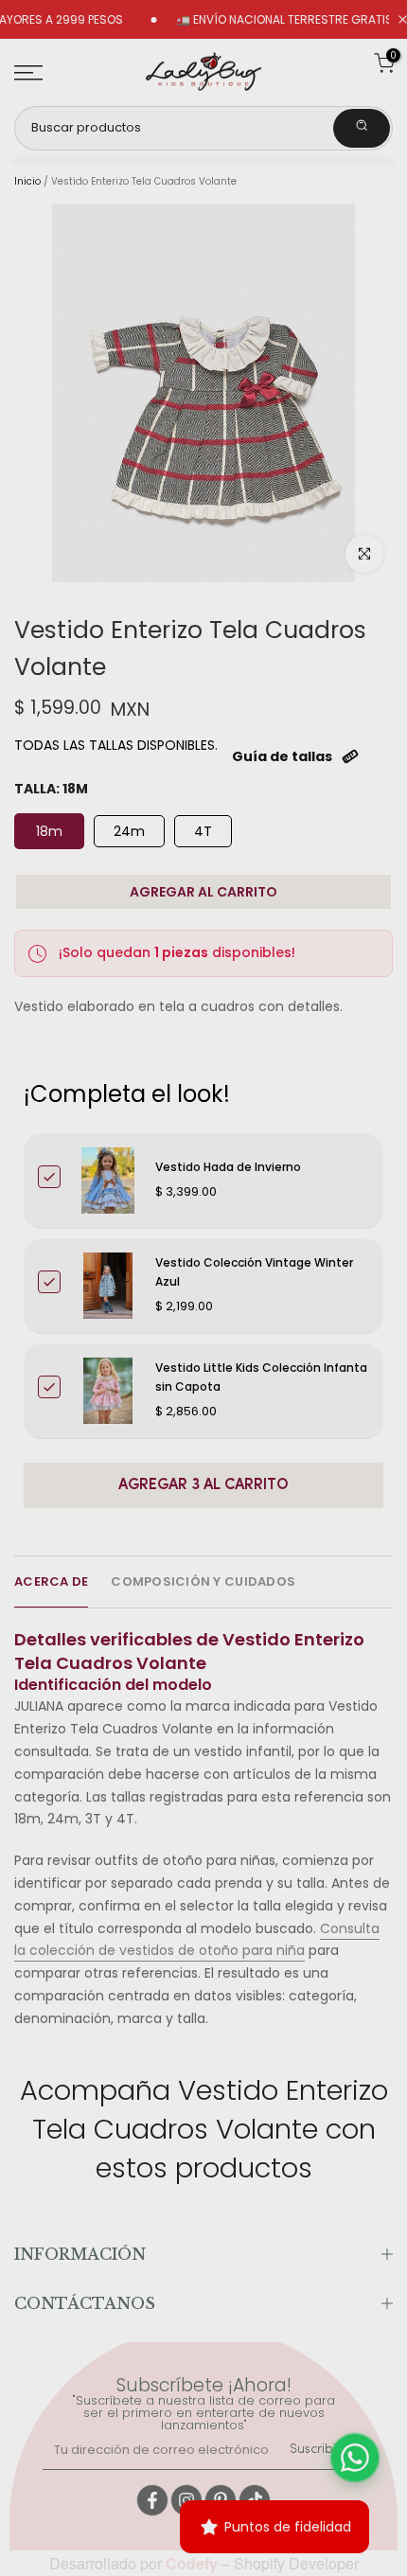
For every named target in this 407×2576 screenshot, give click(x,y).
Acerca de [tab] (51, 1581)
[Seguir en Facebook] (152, 2500)
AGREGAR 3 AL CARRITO (203, 1485)
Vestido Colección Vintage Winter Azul (254, 1272)
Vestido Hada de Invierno (228, 1167)
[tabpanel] (203, 1821)
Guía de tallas (282, 756)
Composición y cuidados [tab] (203, 1581)
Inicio (27, 182)
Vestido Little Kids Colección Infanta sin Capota (261, 1377)
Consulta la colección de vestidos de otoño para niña (197, 1940)
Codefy (194, 2563)
